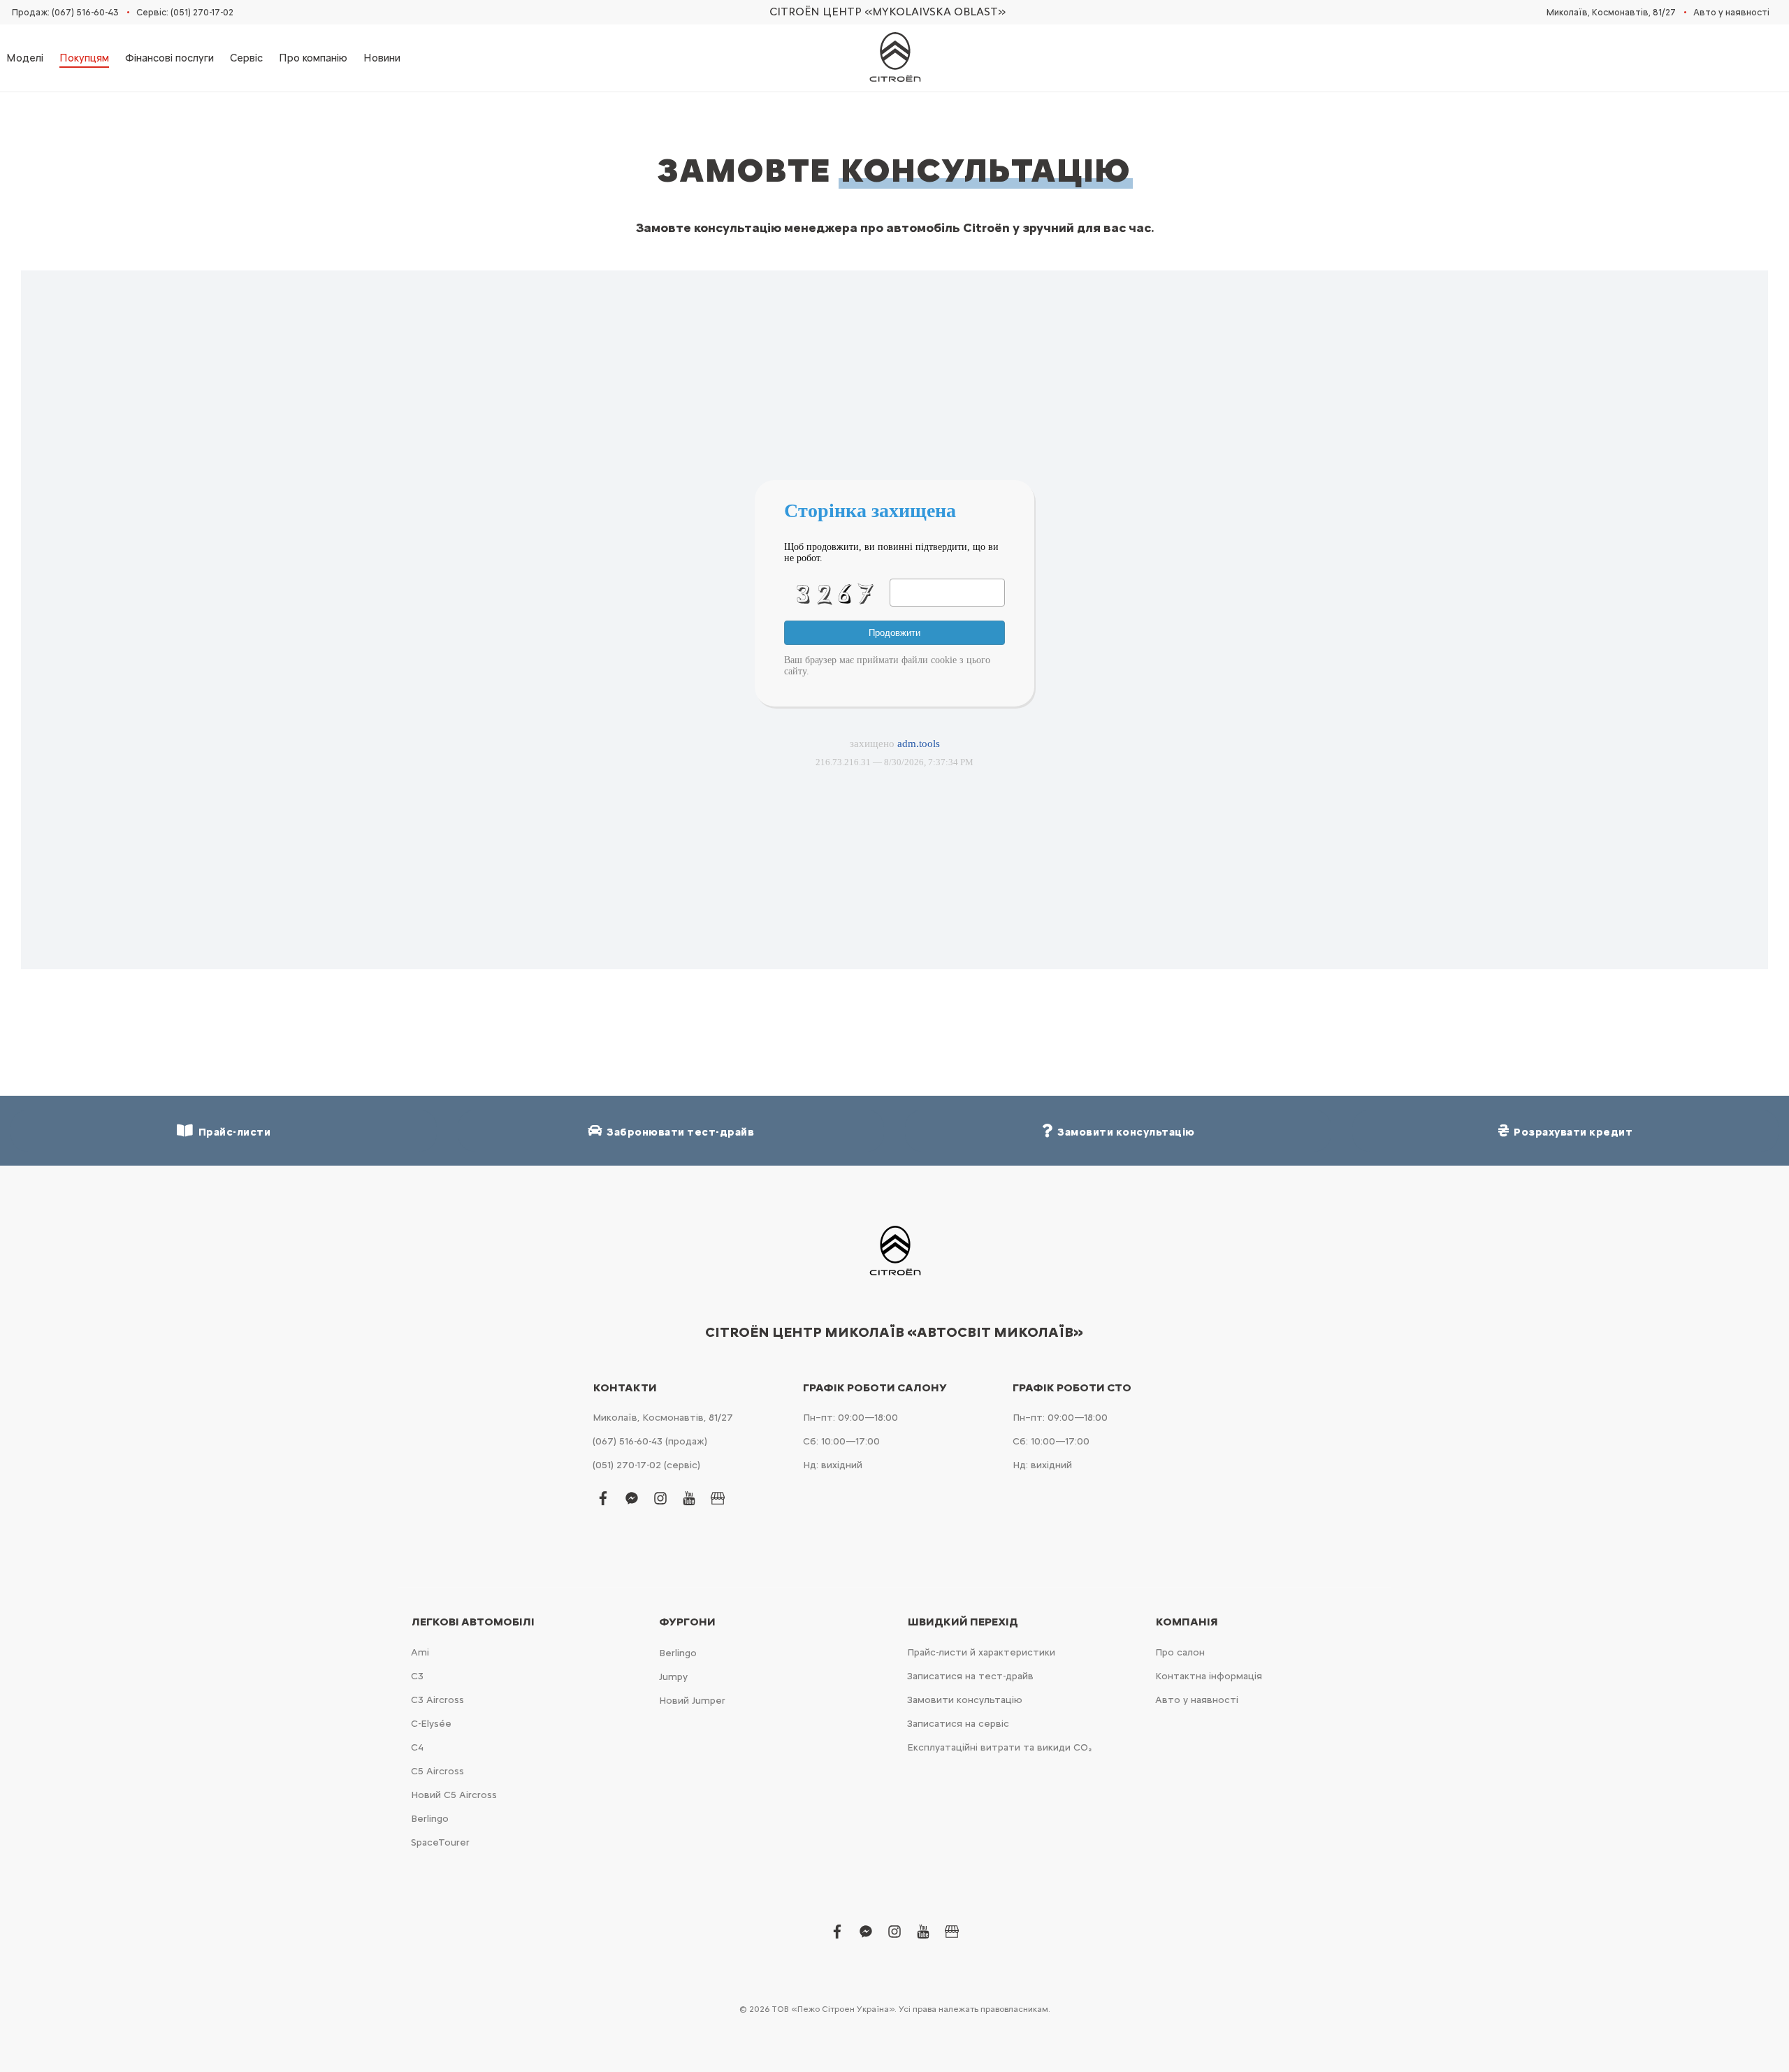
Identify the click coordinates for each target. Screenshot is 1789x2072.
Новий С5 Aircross (454, 1795)
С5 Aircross (437, 1771)
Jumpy (673, 1677)
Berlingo (430, 1819)
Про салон (1180, 1652)
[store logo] (894, 58)
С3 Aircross (437, 1700)
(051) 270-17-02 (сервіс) (646, 1465)
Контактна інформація (1209, 1676)
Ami (420, 1652)
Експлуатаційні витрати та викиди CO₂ (999, 1747)
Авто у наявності (1731, 12)
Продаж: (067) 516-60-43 (65, 12)
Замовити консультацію (965, 1700)
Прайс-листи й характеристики (981, 1652)
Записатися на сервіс (958, 1724)
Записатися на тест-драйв (970, 1676)
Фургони (687, 1622)
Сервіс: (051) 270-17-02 (185, 12)
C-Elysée (431, 1724)
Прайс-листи (232, 1132)
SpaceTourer (440, 1842)
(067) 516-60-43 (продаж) (650, 1441)
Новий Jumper (692, 1701)
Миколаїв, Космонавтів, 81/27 (1611, 12)
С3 (417, 1676)
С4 (417, 1747)
